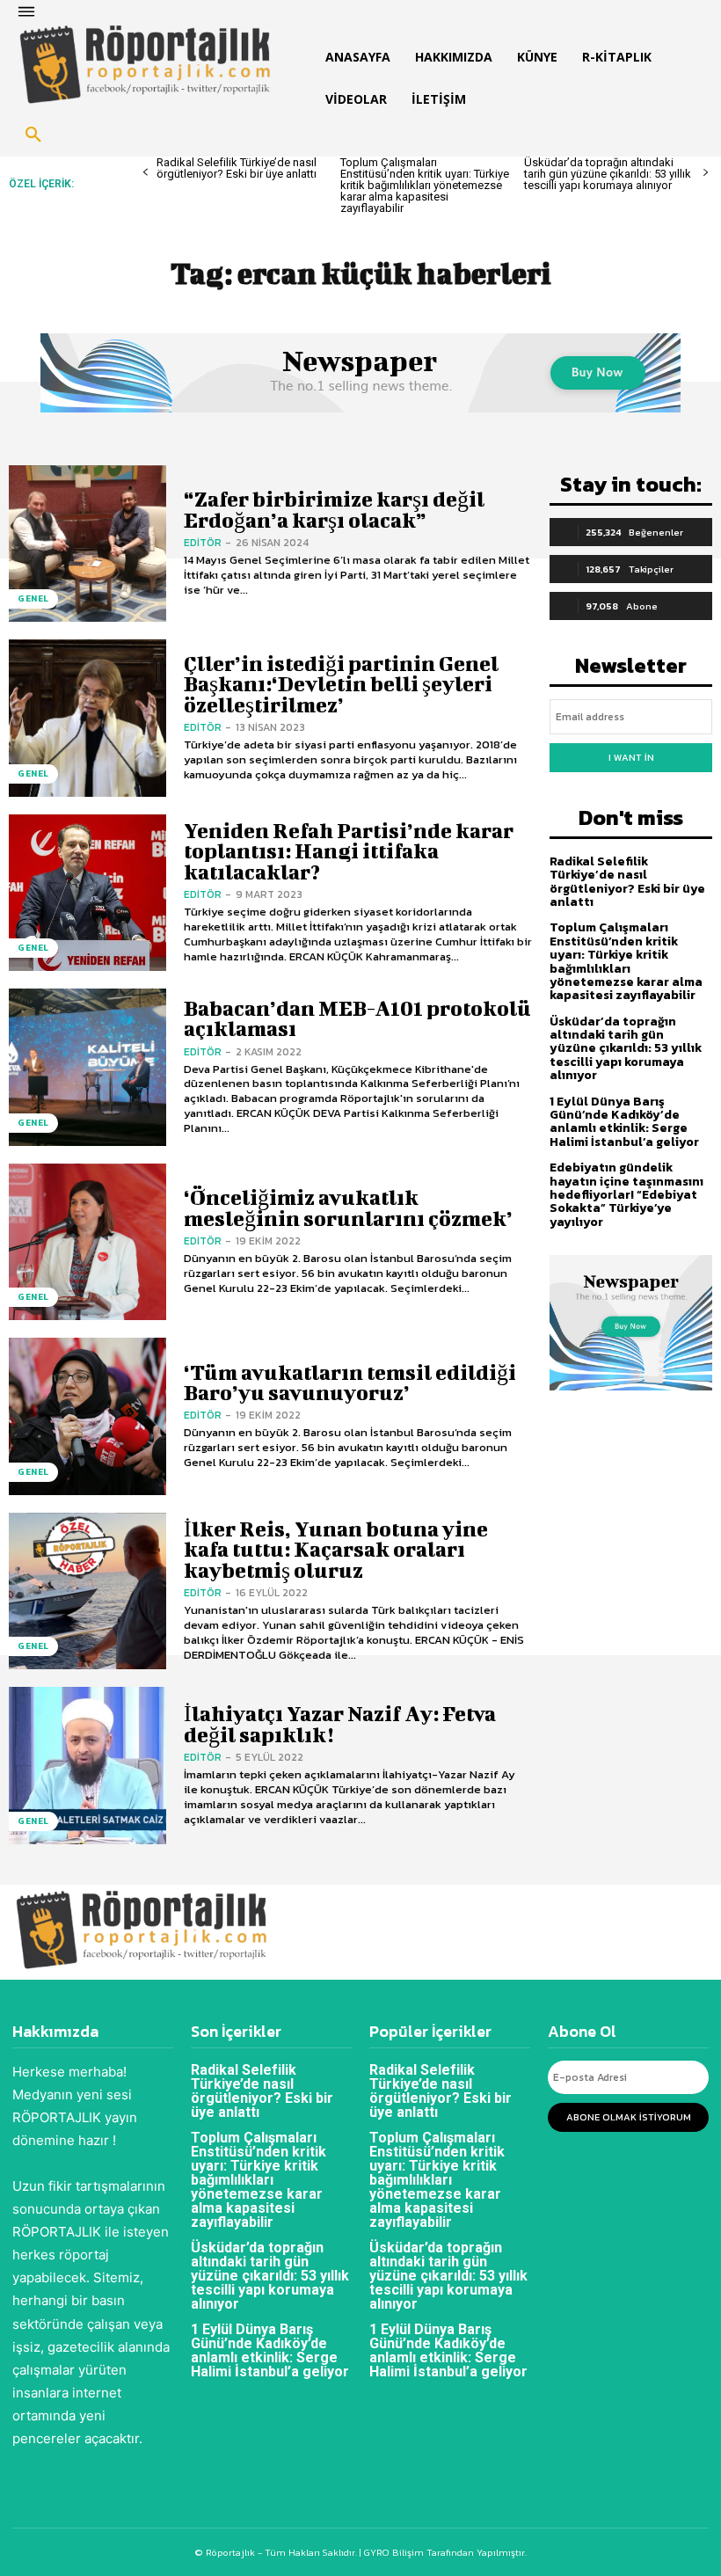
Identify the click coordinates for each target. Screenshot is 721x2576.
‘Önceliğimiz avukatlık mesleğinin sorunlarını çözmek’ (348, 1207)
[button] (33, 135)
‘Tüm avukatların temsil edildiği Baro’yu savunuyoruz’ (350, 1382)
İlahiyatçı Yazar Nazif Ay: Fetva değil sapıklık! (340, 1723)
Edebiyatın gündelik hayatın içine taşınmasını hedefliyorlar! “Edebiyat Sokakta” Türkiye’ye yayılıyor (626, 1195)
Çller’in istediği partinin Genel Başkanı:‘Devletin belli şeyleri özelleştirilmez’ (341, 684)
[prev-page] (146, 173)
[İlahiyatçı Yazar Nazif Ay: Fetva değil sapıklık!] (87, 1766)
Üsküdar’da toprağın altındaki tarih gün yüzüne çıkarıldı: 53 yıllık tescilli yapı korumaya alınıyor (608, 174)
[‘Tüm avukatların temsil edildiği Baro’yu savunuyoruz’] (87, 1416)
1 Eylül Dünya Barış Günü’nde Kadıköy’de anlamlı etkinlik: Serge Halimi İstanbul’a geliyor (624, 1122)
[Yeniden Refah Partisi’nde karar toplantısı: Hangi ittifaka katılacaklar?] (87, 893)
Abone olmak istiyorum (629, 2117)
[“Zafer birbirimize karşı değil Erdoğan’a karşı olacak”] (87, 544)
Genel (33, 598)
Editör (203, 543)
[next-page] (706, 173)
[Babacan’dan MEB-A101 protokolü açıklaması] (87, 1067)
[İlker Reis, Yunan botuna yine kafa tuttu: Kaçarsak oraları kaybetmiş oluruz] (87, 1591)
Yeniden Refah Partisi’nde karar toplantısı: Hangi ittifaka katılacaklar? (349, 851)
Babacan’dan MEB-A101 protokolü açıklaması (357, 1018)
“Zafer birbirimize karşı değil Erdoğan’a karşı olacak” (334, 509)
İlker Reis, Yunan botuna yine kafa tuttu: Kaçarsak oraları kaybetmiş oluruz (336, 1549)
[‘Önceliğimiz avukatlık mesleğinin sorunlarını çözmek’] (87, 1242)
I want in (631, 757)
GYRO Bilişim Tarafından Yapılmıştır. (444, 2552)
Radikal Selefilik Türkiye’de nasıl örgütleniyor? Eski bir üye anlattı (237, 168)
